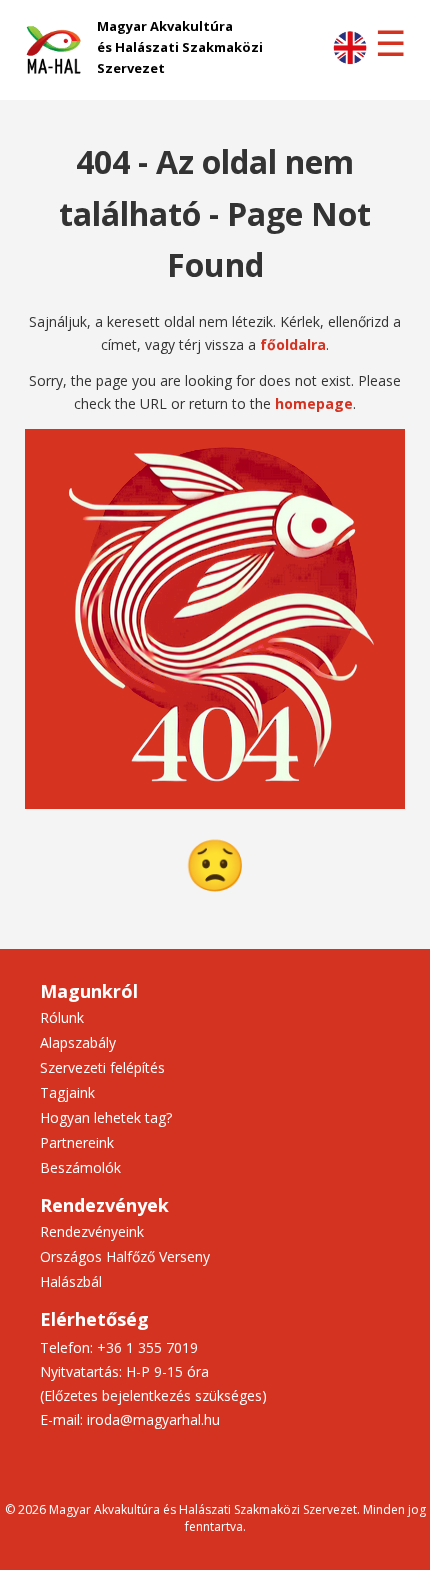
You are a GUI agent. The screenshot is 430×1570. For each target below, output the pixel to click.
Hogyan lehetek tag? (106, 1117)
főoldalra (293, 344)
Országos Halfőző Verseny (125, 1256)
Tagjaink (67, 1092)
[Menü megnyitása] (390, 44)
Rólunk (62, 1017)
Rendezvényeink (92, 1231)
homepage (314, 403)
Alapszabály (78, 1042)
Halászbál (71, 1281)
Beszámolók (80, 1167)
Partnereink (77, 1142)
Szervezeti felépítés (102, 1067)
